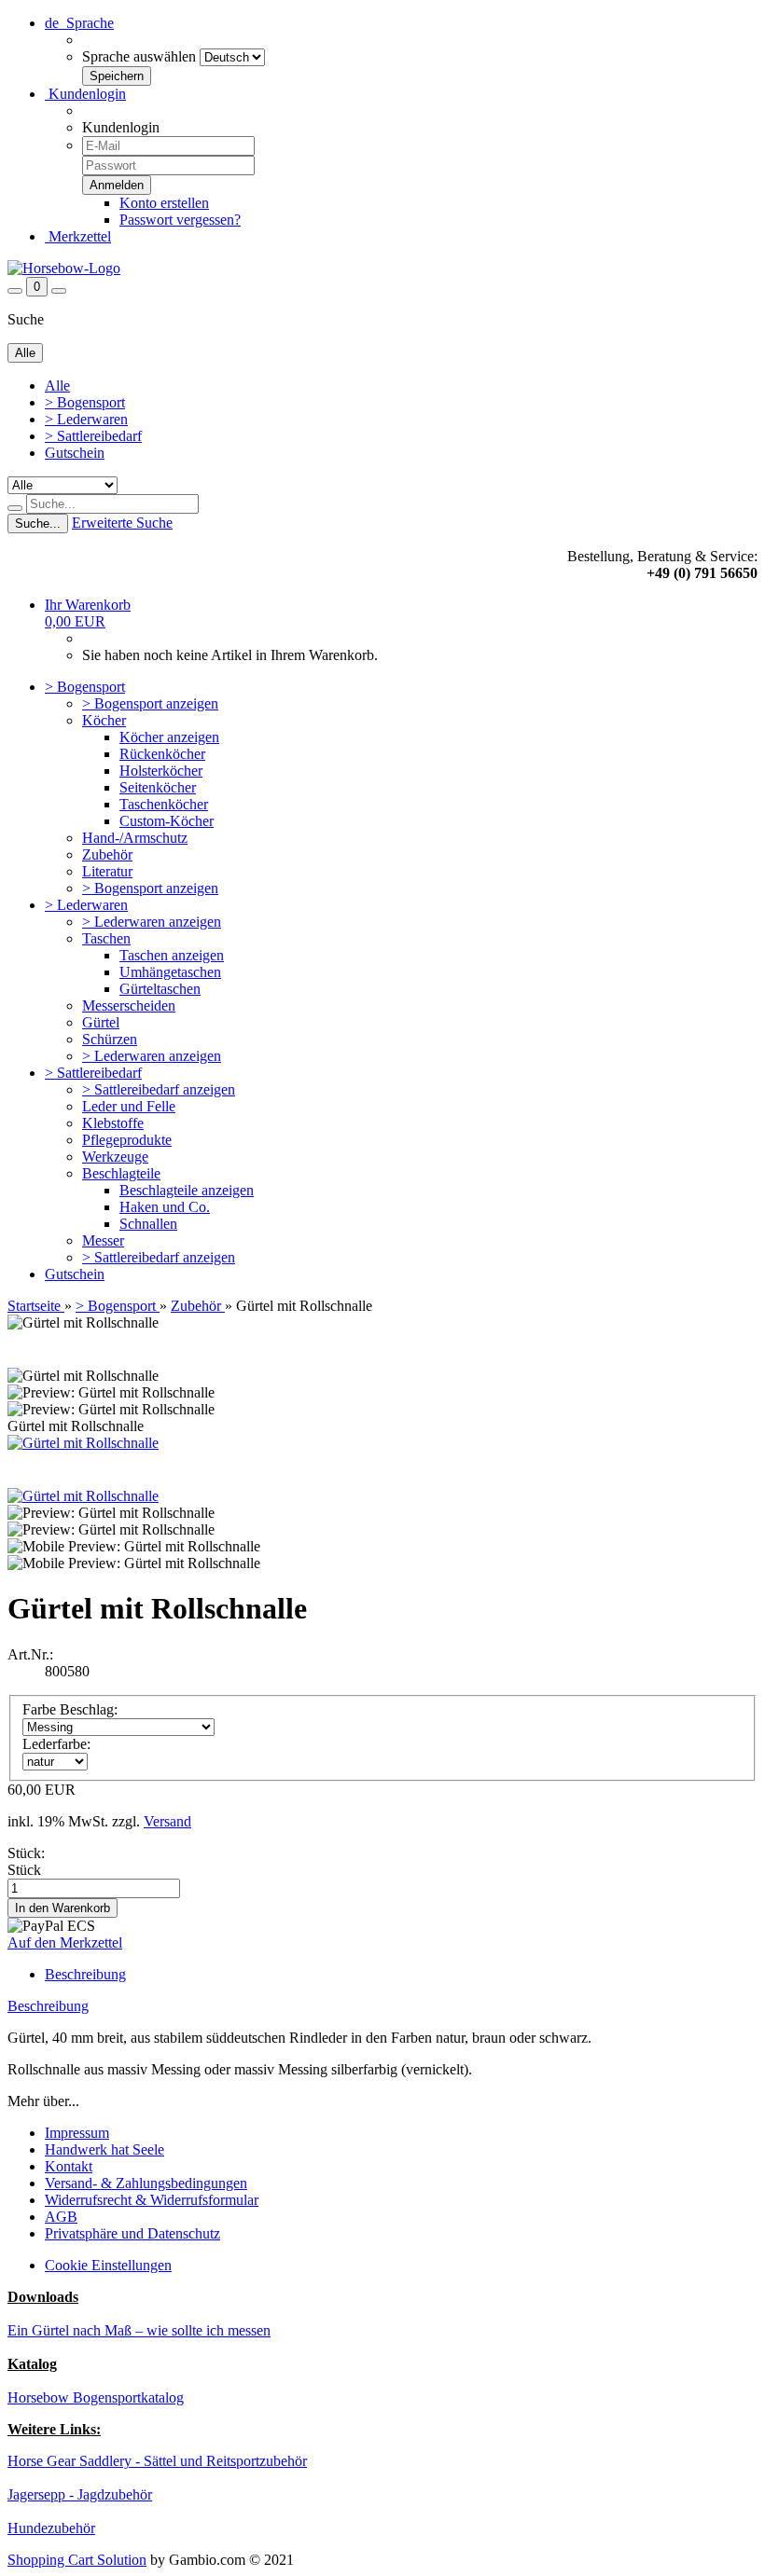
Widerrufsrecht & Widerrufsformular (152, 2200)
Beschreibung (85, 1974)
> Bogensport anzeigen (150, 703)
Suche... (38, 523)
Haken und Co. (165, 1207)
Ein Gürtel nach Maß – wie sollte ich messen (139, 2330)
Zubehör (107, 854)
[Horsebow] (64, 268)
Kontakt (69, 2166)
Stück (24, 1870)
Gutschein (75, 453)
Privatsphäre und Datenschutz (132, 2233)
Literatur (107, 871)
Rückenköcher (162, 754)
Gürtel (101, 1022)
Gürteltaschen (160, 989)
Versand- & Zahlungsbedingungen (146, 2183)
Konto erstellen (164, 203)
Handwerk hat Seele (104, 2149)
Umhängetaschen (170, 972)
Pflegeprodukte (127, 1140)
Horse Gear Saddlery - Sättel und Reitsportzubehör (157, 2461)
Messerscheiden (129, 1006)
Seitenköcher (158, 787)
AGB (61, 2217)
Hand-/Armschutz (135, 838)
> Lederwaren (86, 419)
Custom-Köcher (167, 821)
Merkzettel (78, 236)
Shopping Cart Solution (77, 2560)
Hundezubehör (51, 2528)
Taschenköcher (164, 804)
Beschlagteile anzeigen (187, 1190)
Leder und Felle (129, 1106)
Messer (103, 1240)
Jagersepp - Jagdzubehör (80, 2494)
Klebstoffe (113, 1123)
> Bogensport (85, 402)
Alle (57, 386)
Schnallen (148, 1224)
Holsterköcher (161, 771)
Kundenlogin (85, 94)
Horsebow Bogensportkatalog (96, 2397)
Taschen (106, 938)
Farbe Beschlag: (70, 1709)
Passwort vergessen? (180, 220)
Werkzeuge (115, 1157)
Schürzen (110, 1039)
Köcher (104, 720)
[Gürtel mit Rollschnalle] (83, 1443)
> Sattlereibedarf (93, 436)
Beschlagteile (121, 1173)
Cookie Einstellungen (108, 2265)
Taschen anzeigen (172, 955)
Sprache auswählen (139, 56)
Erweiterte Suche (122, 523)
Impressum (77, 2133)
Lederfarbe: (56, 1744)
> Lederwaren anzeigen (152, 922)
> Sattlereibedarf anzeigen (159, 1089)
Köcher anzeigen (169, 737)
